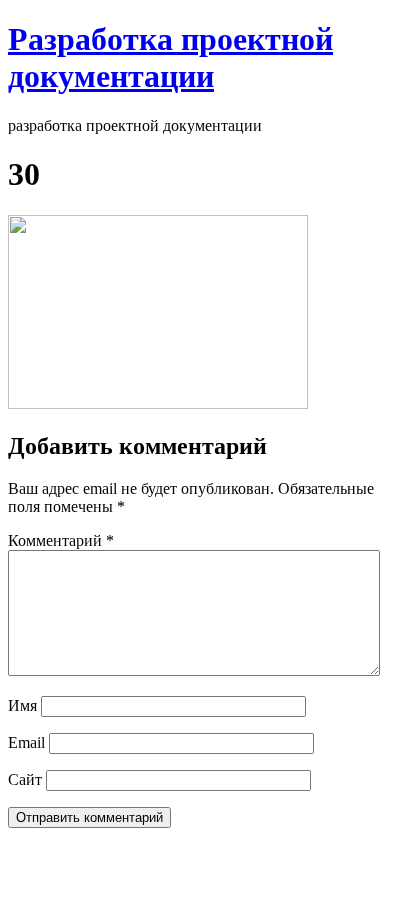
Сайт (25, 779)
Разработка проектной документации (170, 57)
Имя (22, 705)
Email (26, 742)
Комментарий (61, 540)
